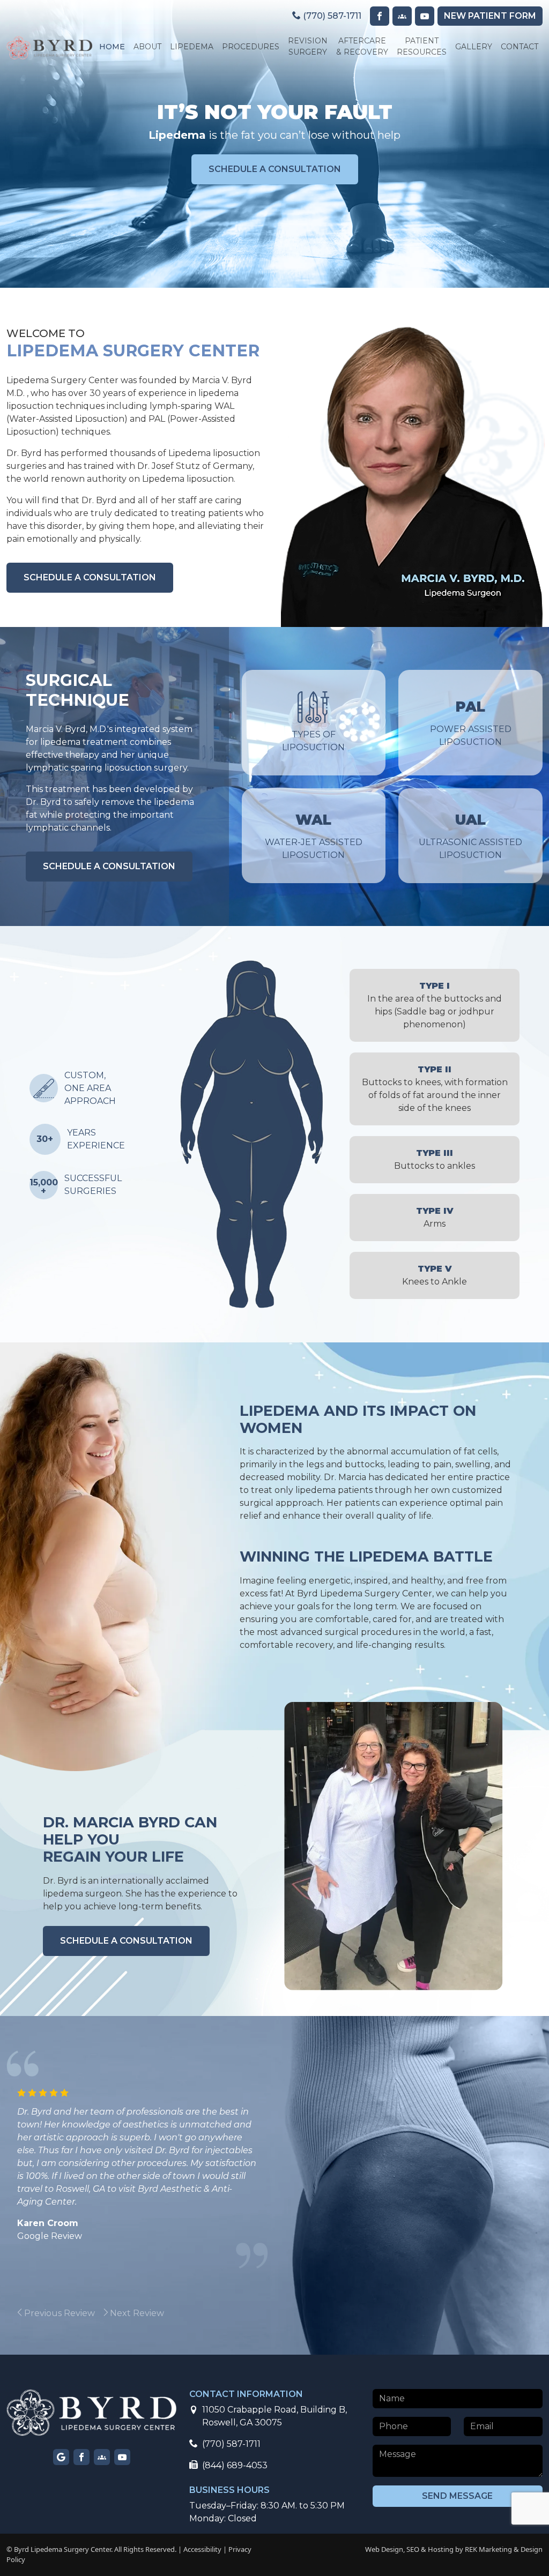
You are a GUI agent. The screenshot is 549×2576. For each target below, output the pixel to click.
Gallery (474, 47)
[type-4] (302, 1036)
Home (112, 47)
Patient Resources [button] (422, 46)
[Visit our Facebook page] (380, 16)
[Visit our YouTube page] (425, 16)
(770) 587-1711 (331, 16)
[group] (87, 2313)
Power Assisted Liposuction (471, 723)
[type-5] (263, 1252)
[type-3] (252, 1200)
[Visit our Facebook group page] (102, 2457)
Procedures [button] (251, 47)
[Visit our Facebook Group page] (402, 16)
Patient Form (490, 16)
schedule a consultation (275, 169)
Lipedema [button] (192, 47)
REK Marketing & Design (504, 2549)
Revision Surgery (308, 46)
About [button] (147, 47)
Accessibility (202, 2549)
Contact (520, 47)
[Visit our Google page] (61, 2457)
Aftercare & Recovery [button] (362, 46)
